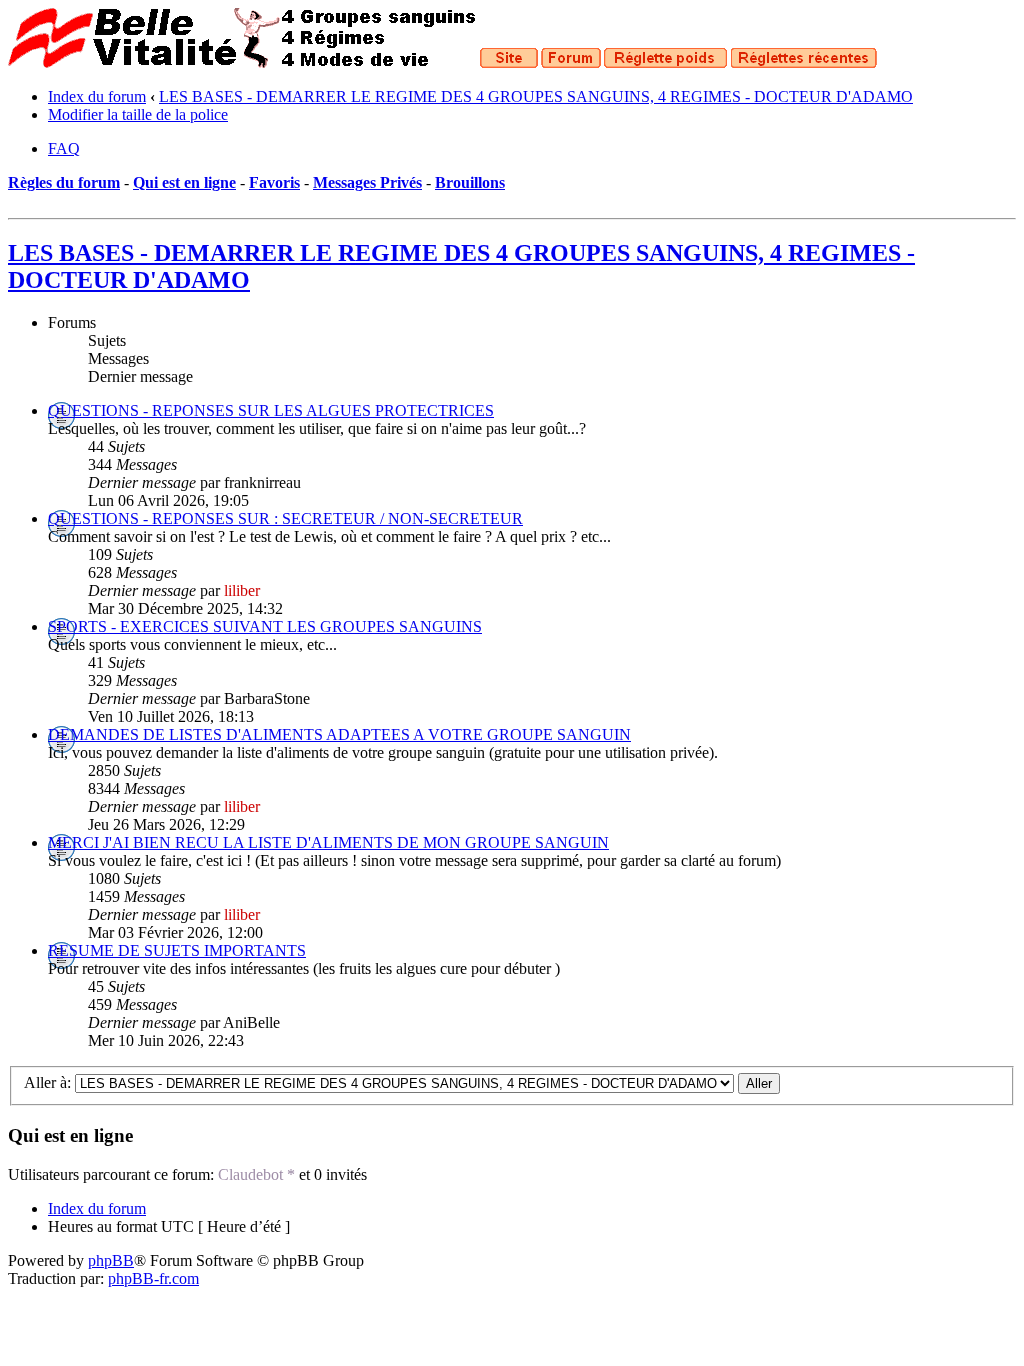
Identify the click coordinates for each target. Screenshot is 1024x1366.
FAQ (64, 148)
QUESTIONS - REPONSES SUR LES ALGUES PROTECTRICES (271, 410)
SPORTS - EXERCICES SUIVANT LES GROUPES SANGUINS (265, 626)
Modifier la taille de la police (138, 114)
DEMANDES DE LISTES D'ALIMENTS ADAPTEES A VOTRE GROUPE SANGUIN (339, 734)
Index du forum (97, 96)
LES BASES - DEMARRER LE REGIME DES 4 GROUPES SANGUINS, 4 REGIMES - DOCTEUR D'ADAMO (536, 96)
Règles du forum (64, 182)
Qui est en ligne (184, 182)
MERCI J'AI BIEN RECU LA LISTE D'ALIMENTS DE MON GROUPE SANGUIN (328, 842)
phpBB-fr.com (153, 1278)
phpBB (111, 1260)
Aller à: (47, 1082)
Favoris (274, 182)
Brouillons (470, 182)
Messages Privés (367, 182)
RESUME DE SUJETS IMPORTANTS (177, 950)
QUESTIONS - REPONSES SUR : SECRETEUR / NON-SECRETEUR (285, 518)
